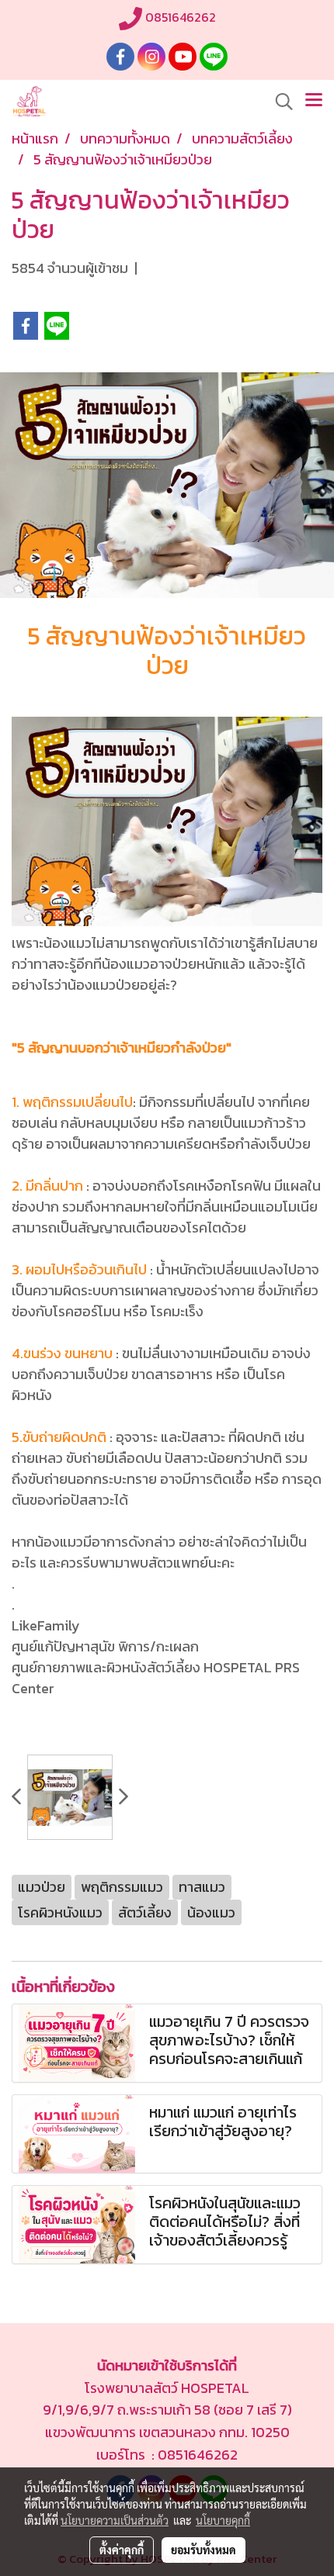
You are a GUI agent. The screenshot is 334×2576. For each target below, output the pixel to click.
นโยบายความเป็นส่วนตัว (115, 2520)
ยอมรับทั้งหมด (204, 2550)
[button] (279, 102)
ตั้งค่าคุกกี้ (122, 2550)
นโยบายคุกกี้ (223, 2520)
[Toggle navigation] (314, 102)
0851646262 (179, 17)
